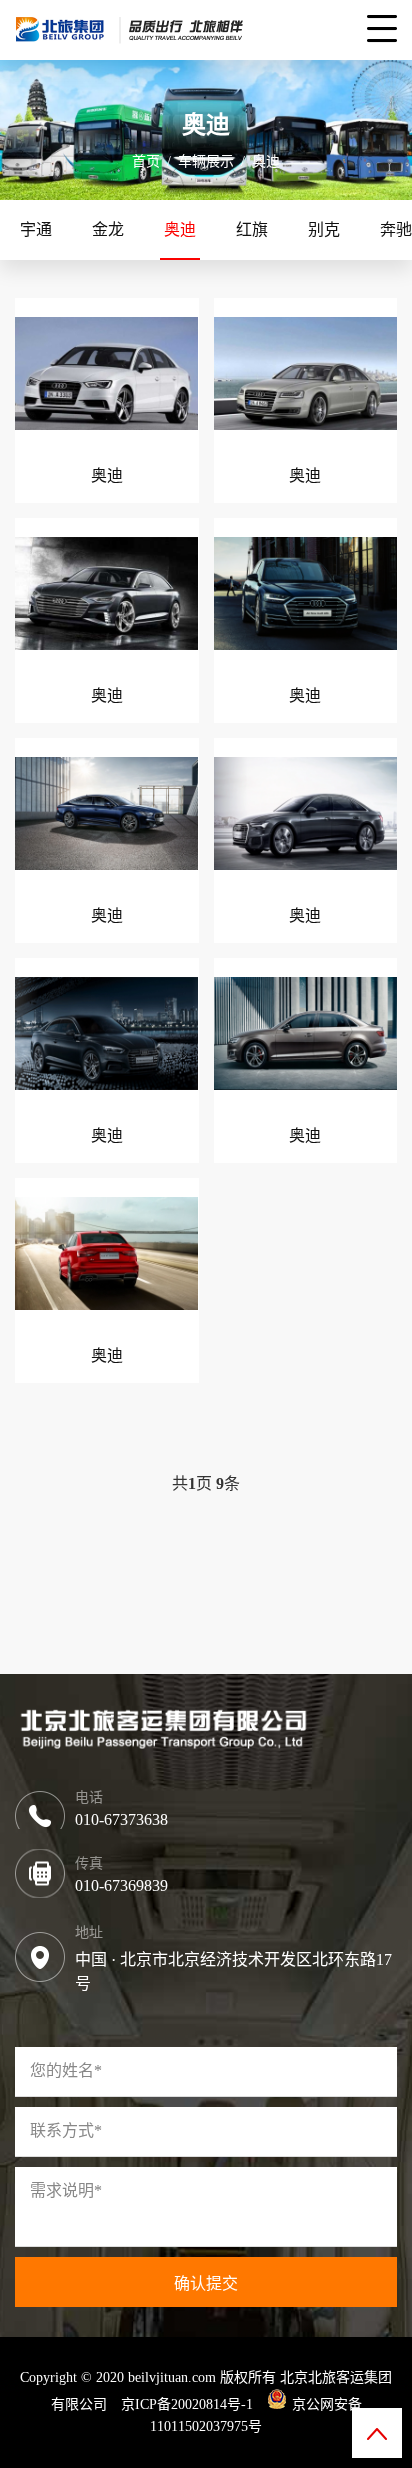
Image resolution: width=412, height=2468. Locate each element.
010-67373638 (121, 1819)
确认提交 (206, 2283)
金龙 (108, 229)
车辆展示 (206, 161)
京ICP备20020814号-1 (187, 2404)
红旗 (252, 229)
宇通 (36, 229)
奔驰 (396, 229)
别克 (324, 229)
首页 (146, 161)
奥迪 (266, 161)
